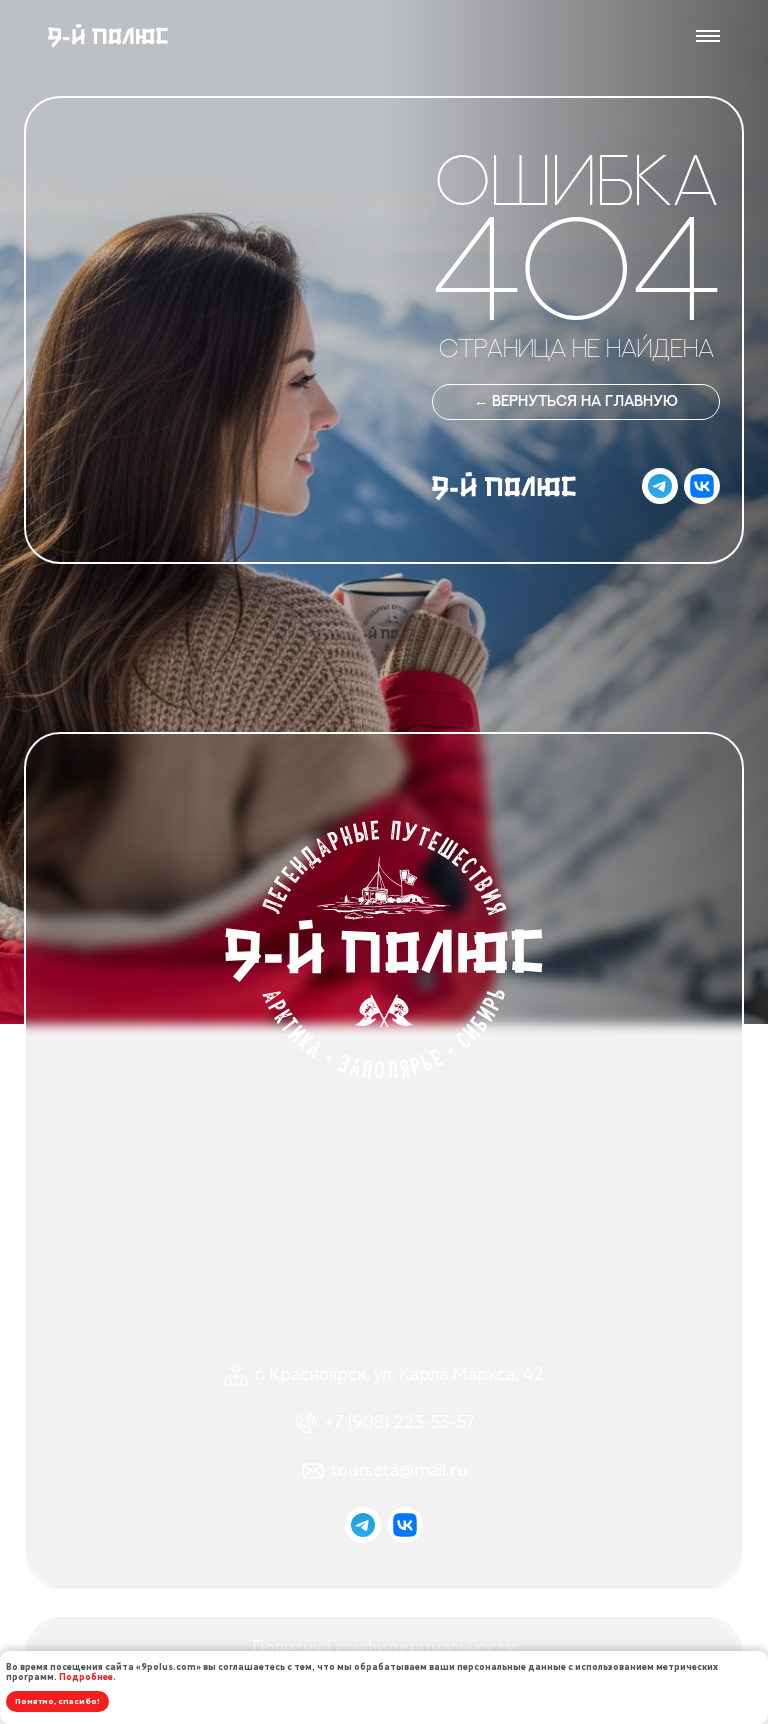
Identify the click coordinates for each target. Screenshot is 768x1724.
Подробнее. (87, 1677)
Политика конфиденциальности (384, 1647)
